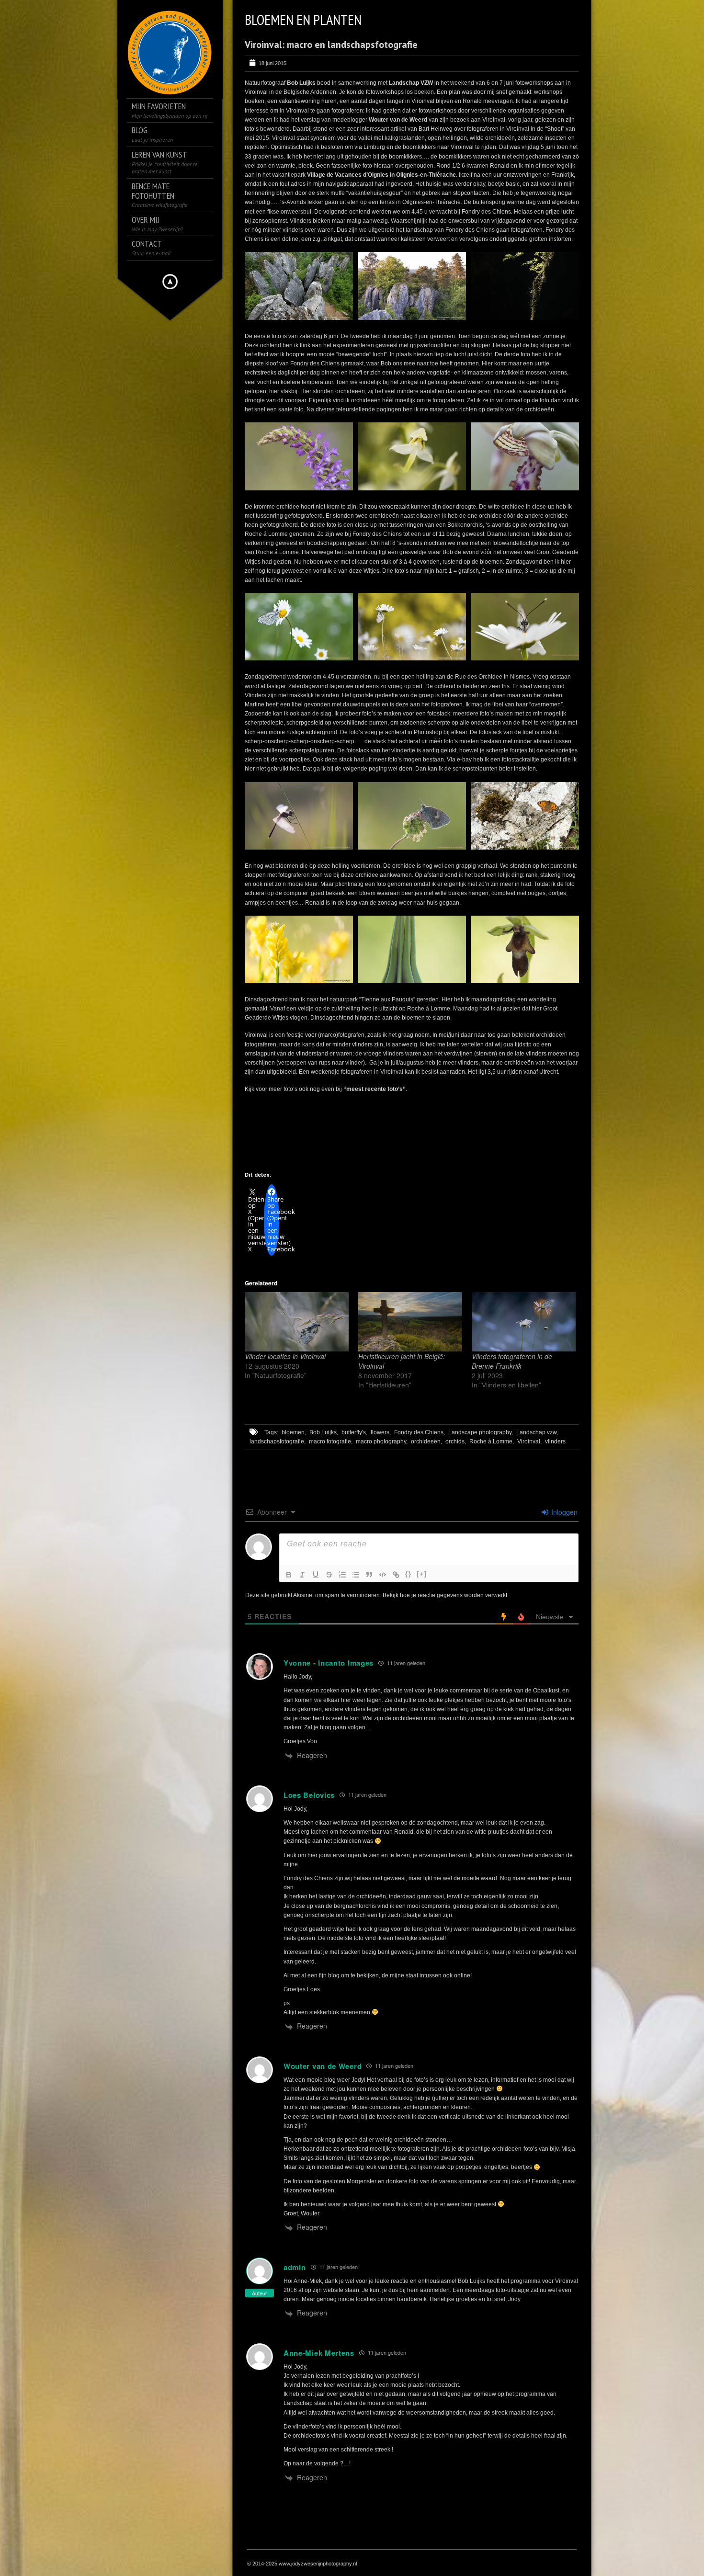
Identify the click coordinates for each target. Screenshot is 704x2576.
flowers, (381, 1432)
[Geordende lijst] (342, 1575)
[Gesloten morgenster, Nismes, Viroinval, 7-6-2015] (412, 949)
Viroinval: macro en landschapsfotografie (331, 45)
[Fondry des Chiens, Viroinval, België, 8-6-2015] (412, 286)
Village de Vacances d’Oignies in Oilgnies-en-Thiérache (381, 175)
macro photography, (382, 1441)
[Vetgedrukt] (289, 1575)
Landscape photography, (481, 1432)
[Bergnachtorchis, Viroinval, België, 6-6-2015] (412, 456)
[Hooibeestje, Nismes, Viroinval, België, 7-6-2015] (412, 816)
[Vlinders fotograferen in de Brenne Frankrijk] (524, 1322)
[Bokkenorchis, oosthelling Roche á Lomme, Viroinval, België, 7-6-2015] (525, 456)
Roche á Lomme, (492, 1441)
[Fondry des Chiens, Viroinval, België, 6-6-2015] (299, 286)
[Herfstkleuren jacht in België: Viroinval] (410, 1322)
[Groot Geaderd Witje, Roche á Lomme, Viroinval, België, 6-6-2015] (299, 627)
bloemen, (294, 1432)
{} (409, 1574)
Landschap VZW (411, 83)
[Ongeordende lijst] (356, 1575)
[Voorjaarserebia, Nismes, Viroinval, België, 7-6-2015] (525, 816)
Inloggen (563, 1512)
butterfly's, (354, 1432)
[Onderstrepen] (316, 1575)
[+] (422, 1574)
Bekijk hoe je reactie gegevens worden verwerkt (445, 1595)
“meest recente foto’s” (375, 1089)
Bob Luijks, (324, 1432)
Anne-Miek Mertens (319, 2353)
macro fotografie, (331, 1441)
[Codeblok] (383, 1575)
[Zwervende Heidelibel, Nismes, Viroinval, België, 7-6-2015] (299, 816)
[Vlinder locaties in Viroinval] (297, 1322)
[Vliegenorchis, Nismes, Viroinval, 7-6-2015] (525, 949)
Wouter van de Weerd (398, 120)
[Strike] (329, 1575)
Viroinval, (529, 1441)
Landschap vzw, (537, 1432)
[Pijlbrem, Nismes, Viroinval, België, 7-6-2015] (299, 949)
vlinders (555, 1441)
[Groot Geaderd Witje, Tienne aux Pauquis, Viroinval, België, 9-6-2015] (525, 627)
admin (295, 2267)
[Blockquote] (369, 1575)
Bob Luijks (301, 83)
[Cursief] (302, 1575)
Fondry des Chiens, (420, 1432)
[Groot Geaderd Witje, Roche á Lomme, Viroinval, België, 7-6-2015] (412, 627)
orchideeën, (426, 1441)
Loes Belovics (309, 1795)
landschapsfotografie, (278, 1441)
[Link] (396, 1575)
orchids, (456, 1441)
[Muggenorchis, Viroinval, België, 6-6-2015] (299, 456)
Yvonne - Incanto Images (329, 1663)
